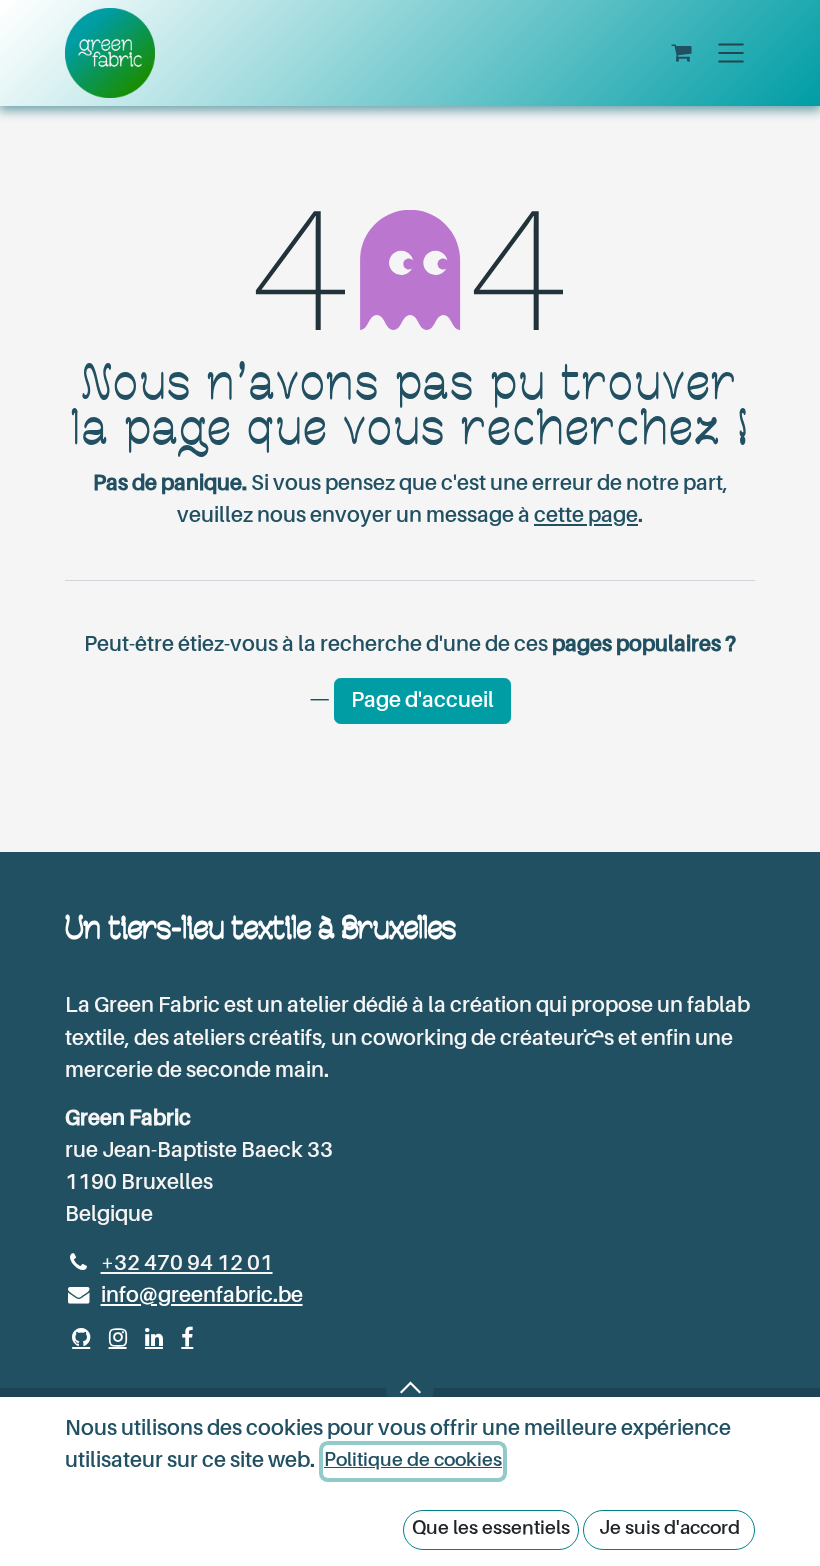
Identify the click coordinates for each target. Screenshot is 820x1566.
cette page (586, 516)
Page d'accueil (422, 701)
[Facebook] (187, 1337)
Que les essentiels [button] (491, 1528)
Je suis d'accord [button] (669, 1528)
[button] (410, 1388)
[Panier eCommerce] (681, 53)
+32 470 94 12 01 (187, 1264)
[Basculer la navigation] (731, 53)
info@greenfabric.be (202, 1296)
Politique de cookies (413, 1460)
